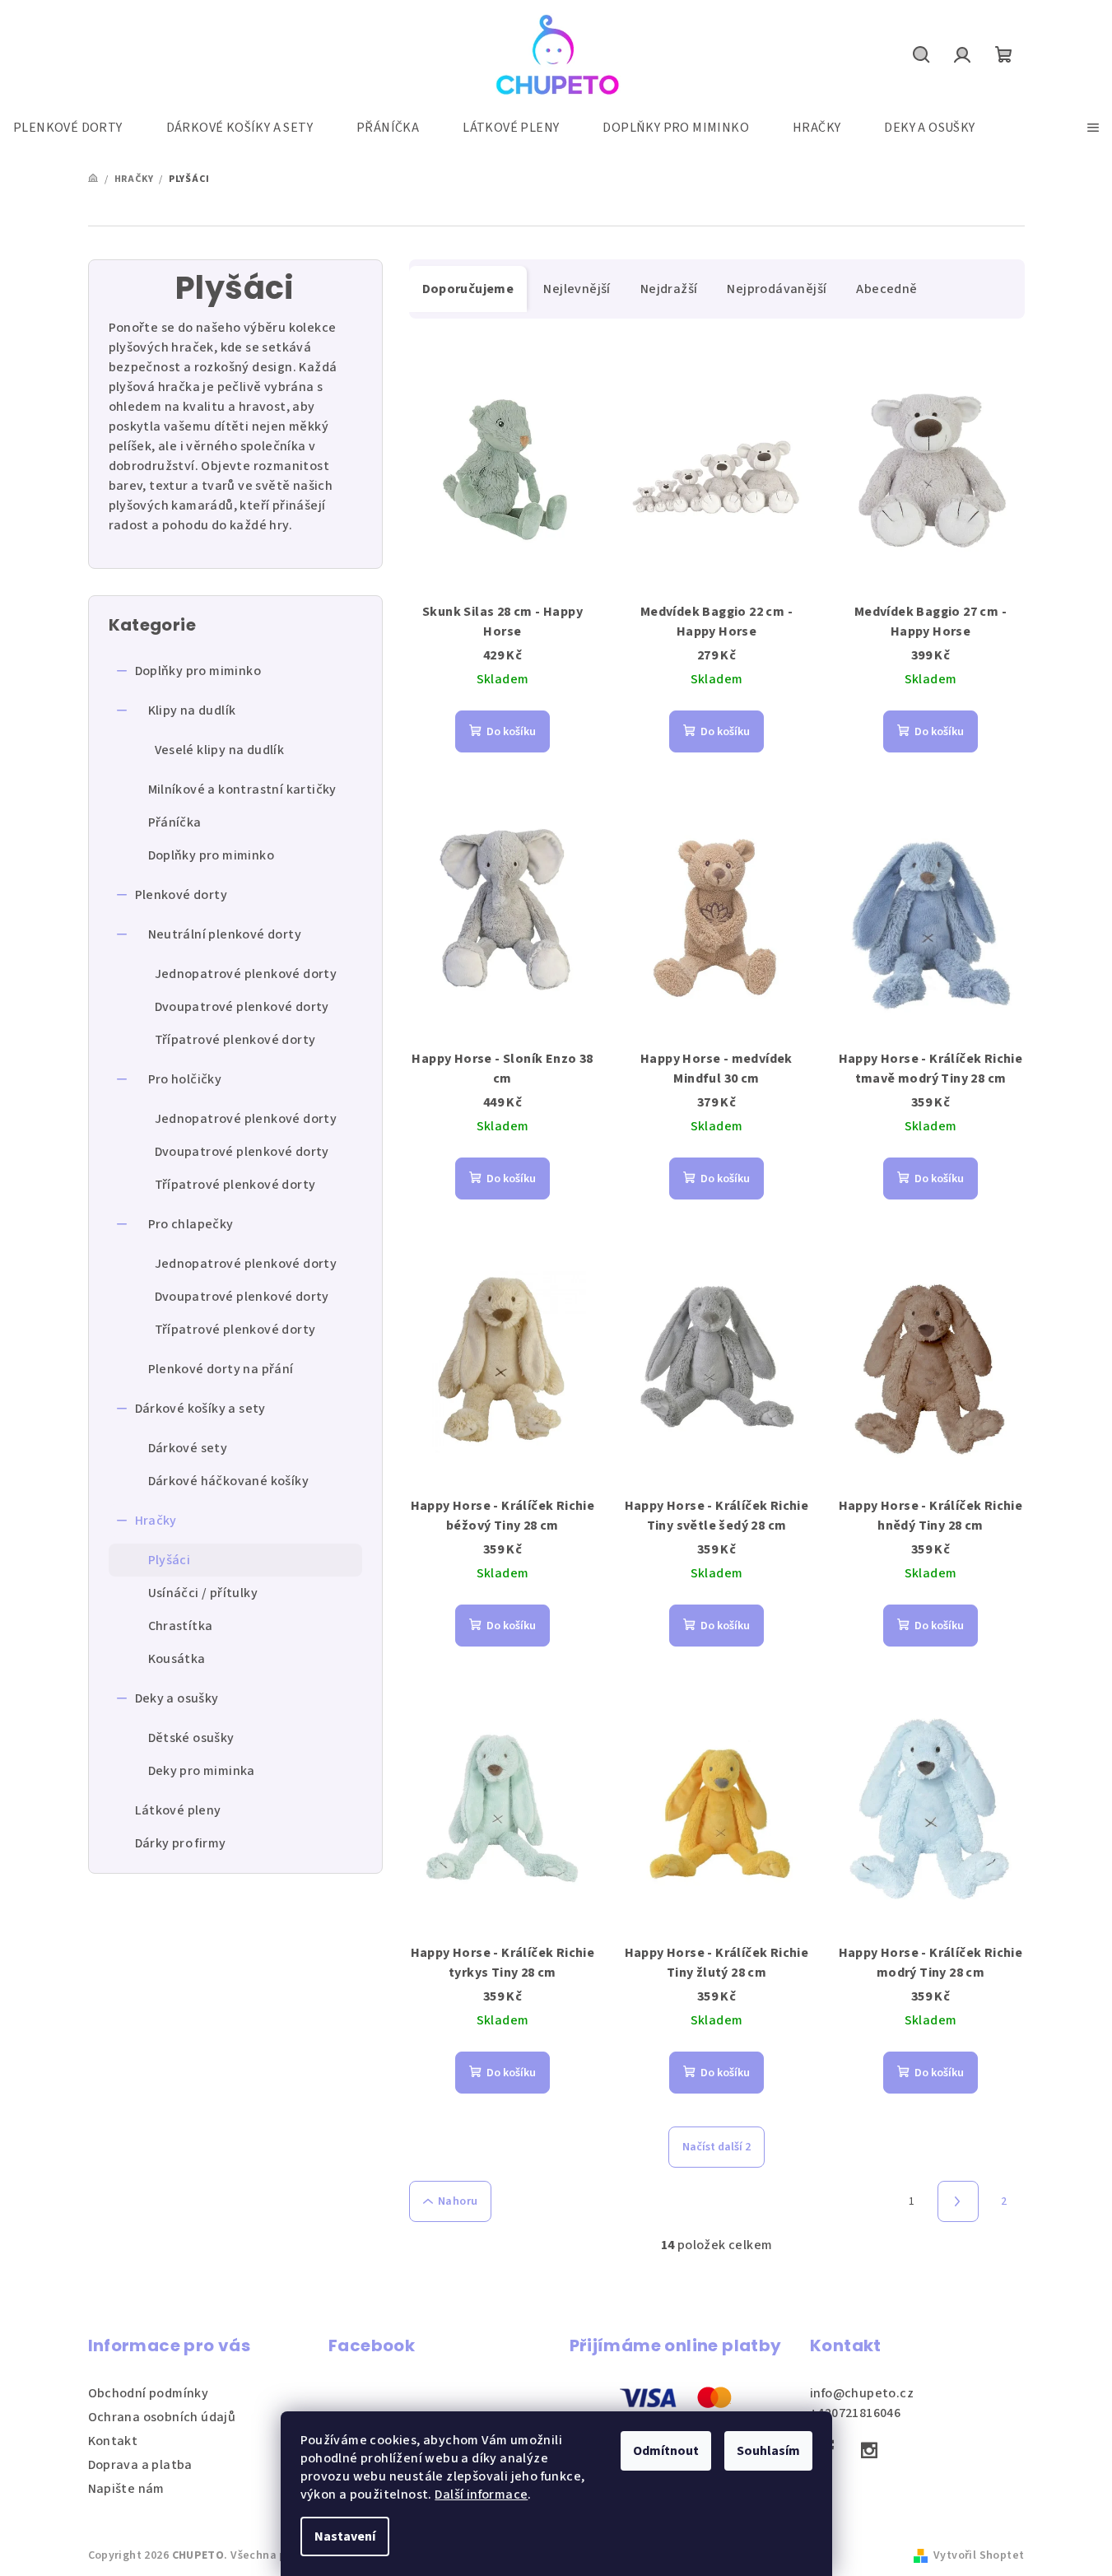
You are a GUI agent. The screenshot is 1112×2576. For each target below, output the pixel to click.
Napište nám (126, 2489)
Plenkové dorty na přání (221, 1369)
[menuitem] (76, 128)
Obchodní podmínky (149, 2393)
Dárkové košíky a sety (200, 1409)
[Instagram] (869, 2450)
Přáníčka (175, 822)
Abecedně (886, 289)
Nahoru (458, 2201)
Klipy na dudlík (192, 710)
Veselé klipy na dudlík (220, 750)
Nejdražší (669, 289)
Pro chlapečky (191, 1224)
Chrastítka (181, 1626)
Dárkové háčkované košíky (229, 1481)
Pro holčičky (185, 1079)
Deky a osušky (177, 1698)
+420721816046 (855, 2413)
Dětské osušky (191, 1738)
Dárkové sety (188, 1448)
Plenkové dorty (181, 895)
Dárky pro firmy (181, 1843)
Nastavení (345, 2536)
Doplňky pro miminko (198, 671)
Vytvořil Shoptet (979, 2555)
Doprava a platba (140, 2465)
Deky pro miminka (202, 1771)
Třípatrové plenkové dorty (235, 1040)
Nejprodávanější (777, 289)
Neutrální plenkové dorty (225, 934)
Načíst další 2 (717, 2147)
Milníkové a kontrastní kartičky (242, 790)
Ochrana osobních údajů (162, 2417)
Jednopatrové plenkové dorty (246, 974)
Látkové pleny (178, 1810)
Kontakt (113, 2441)
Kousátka (177, 1659)
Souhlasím (768, 2451)
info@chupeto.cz (862, 2393)
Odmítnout (666, 2451)
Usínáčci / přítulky (203, 1593)
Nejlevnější (577, 289)
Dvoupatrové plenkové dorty (242, 1007)
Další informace (481, 2494)
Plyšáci (170, 1560)
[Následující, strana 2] (958, 2201)
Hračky (156, 1521)
